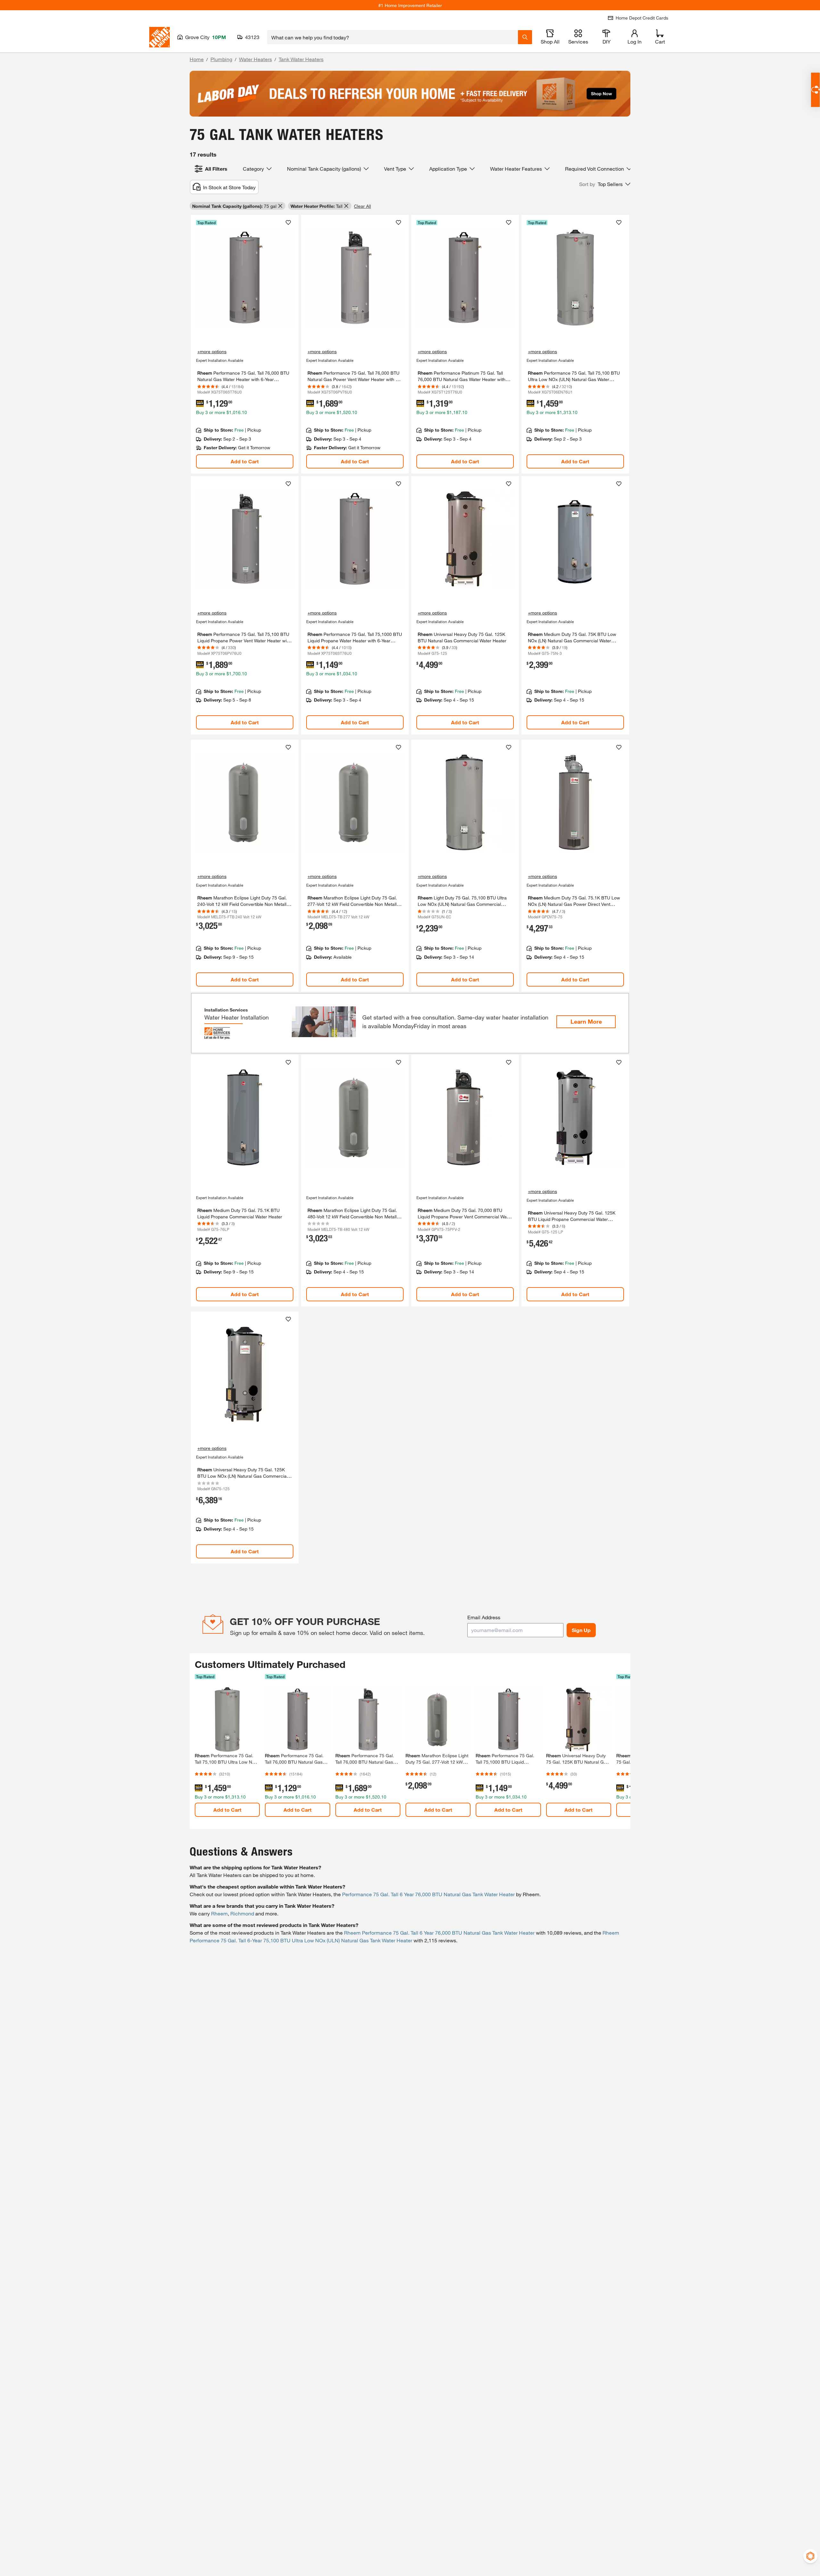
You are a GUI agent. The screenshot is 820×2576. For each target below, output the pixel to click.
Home (197, 59)
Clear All (362, 206)
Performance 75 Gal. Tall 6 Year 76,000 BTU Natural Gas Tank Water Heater (428, 1894)
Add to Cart (245, 461)
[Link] (245, 344)
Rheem (219, 1913)
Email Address (484, 1617)
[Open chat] (815, 90)
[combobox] (393, 37)
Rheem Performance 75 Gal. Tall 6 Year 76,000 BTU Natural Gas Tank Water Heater (439, 1933)
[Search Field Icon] (525, 37)
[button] (605, 184)
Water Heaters (255, 59)
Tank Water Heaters (301, 59)
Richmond (242, 1913)
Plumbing (221, 59)
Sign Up (581, 1630)
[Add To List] (288, 223)
